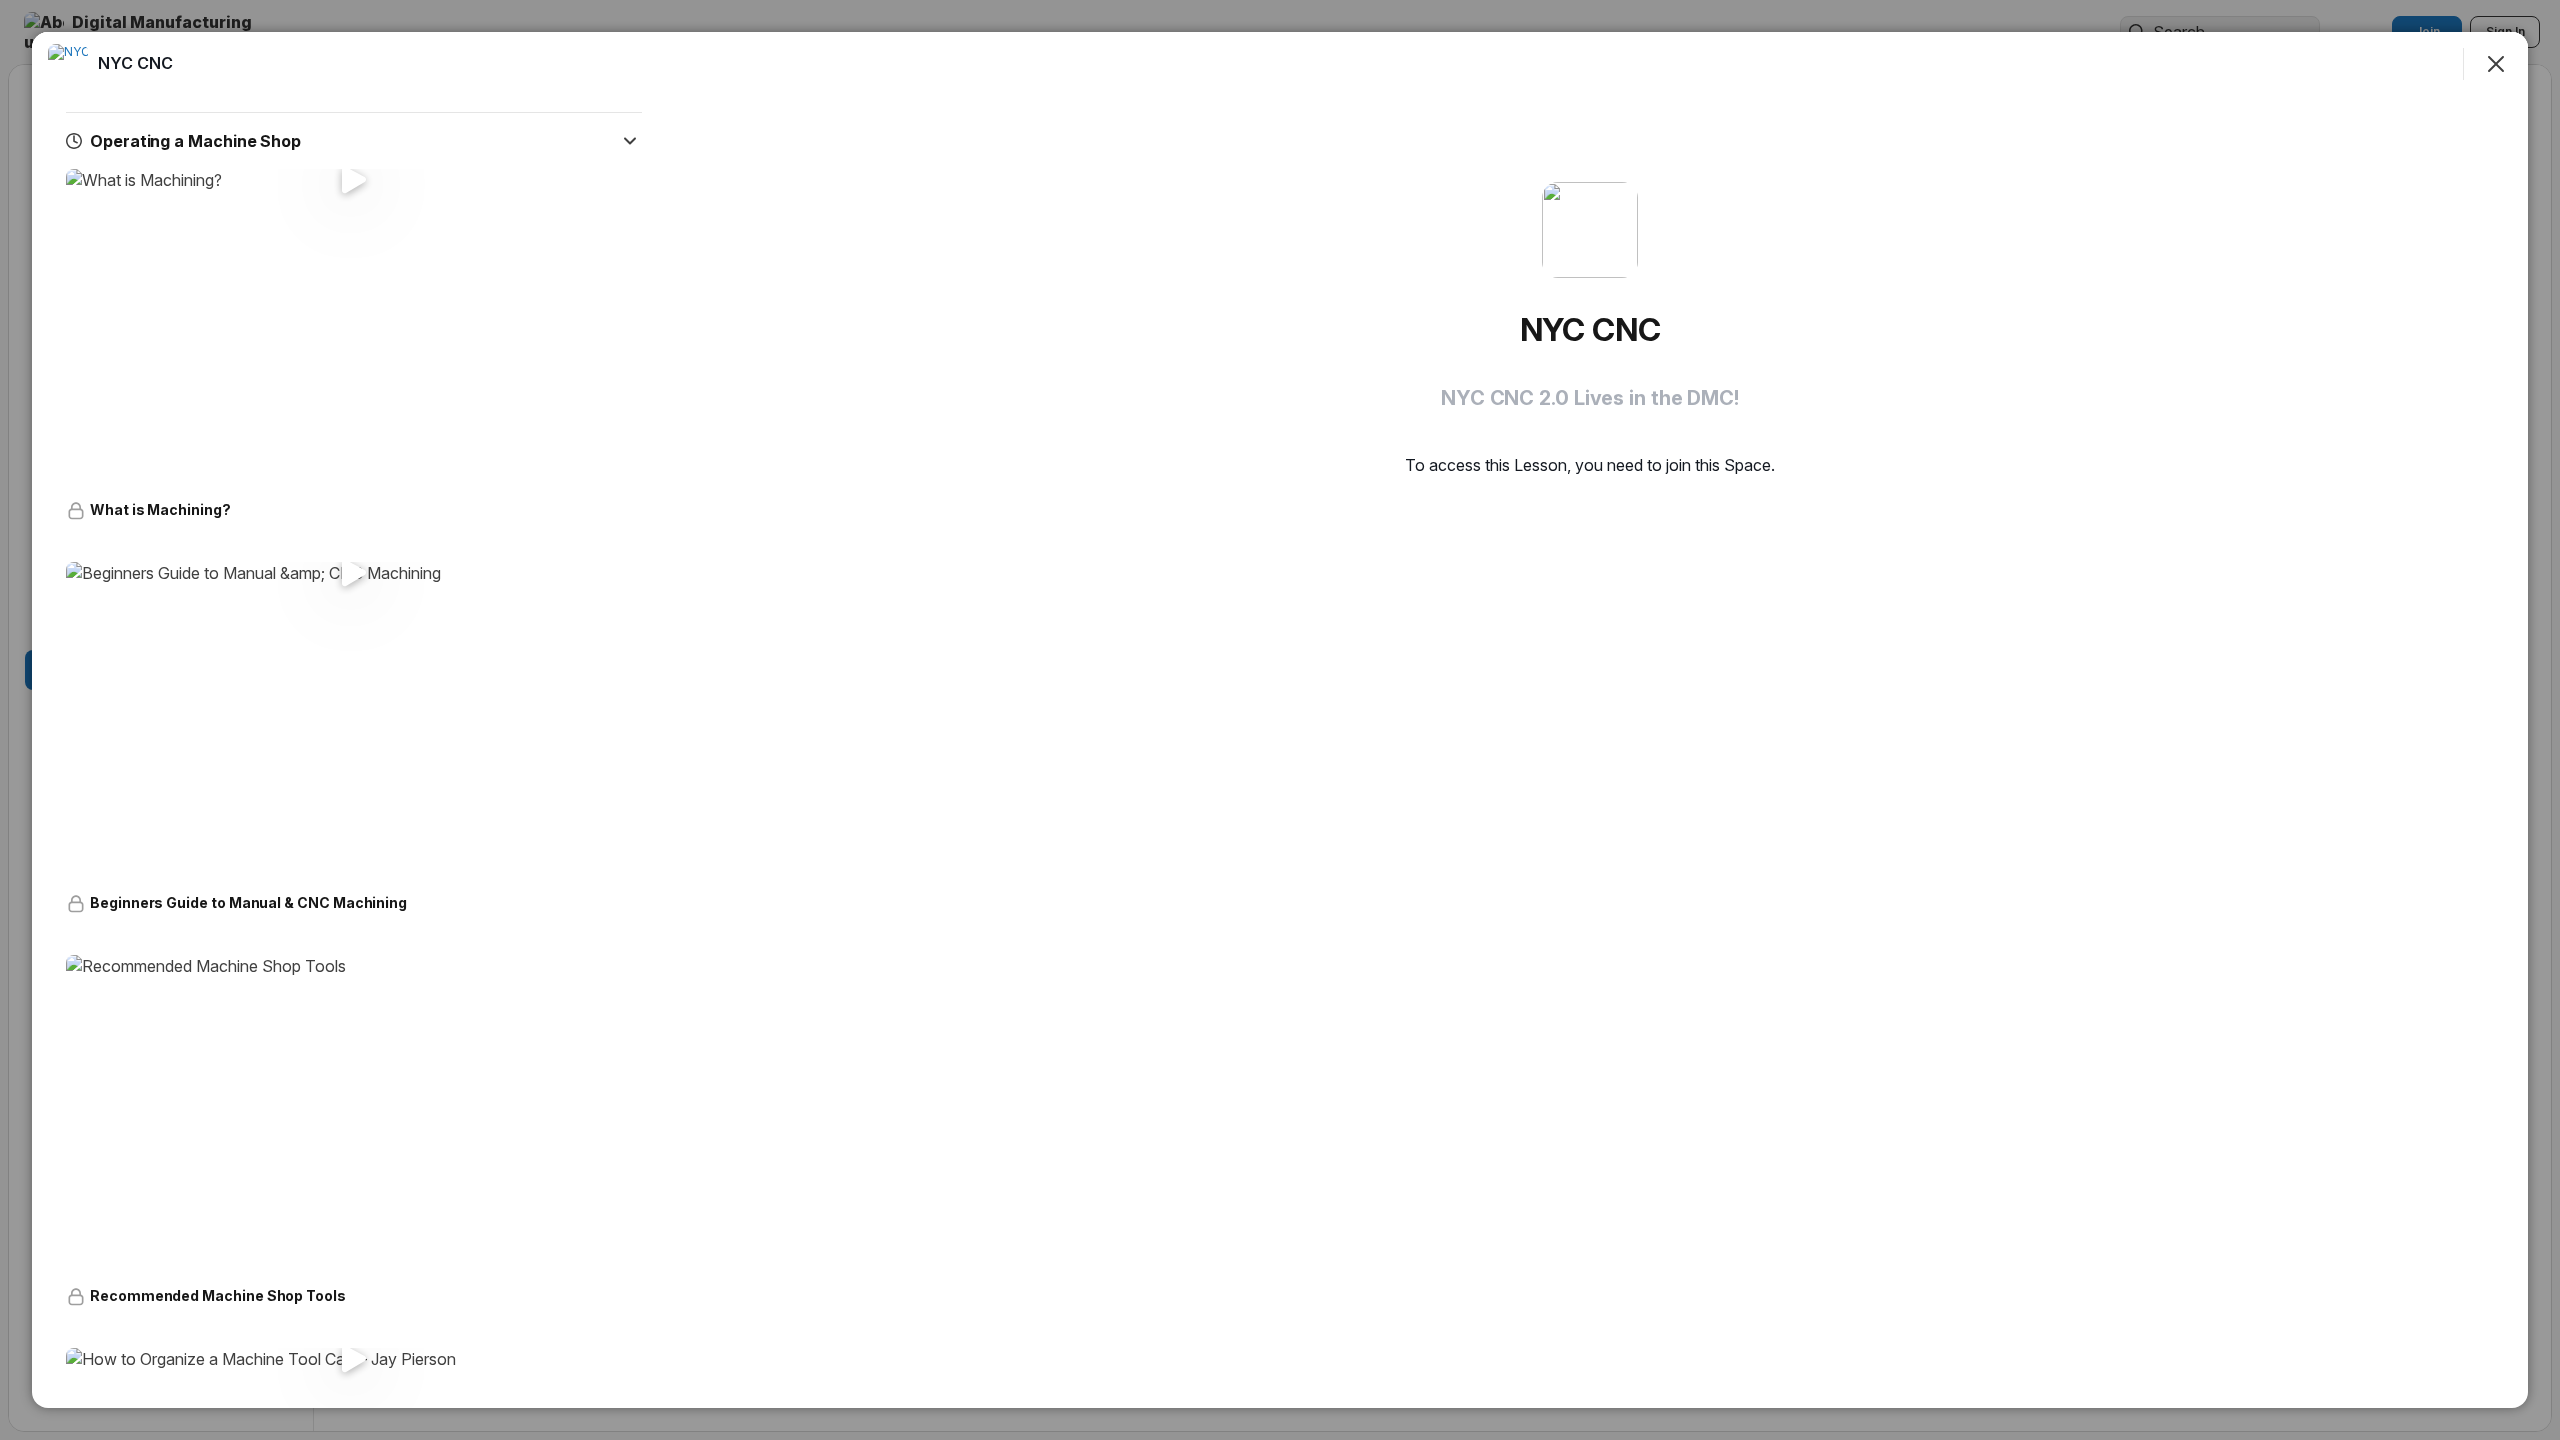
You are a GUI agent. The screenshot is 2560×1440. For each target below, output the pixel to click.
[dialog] (1280, 720)
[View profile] (68, 64)
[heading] (135, 63)
